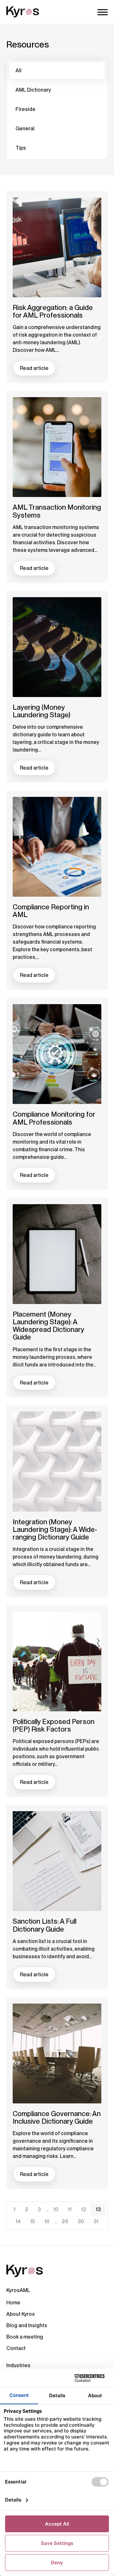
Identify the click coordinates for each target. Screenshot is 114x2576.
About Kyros (21, 2314)
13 (98, 2209)
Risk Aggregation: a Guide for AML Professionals (53, 311)
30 (81, 2221)
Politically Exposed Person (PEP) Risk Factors (54, 1725)
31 (96, 2221)
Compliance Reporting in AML (51, 911)
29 (65, 2221)
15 (32, 2221)
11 (70, 2209)
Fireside (25, 109)
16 (47, 2221)
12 (84, 2209)
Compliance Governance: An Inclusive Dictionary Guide (57, 2117)
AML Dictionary (33, 90)
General (25, 129)
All (19, 71)
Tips (21, 148)
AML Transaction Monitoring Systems (57, 511)
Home (13, 2303)
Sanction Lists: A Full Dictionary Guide (44, 1925)
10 (56, 2209)
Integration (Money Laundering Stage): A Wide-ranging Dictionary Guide (55, 1529)
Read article (34, 368)
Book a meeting (25, 2337)
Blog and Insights (27, 2325)
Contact (16, 2348)
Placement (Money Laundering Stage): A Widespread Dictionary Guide (48, 1326)
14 (18, 2221)
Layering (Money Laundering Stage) (41, 711)
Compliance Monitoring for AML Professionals (54, 1118)
